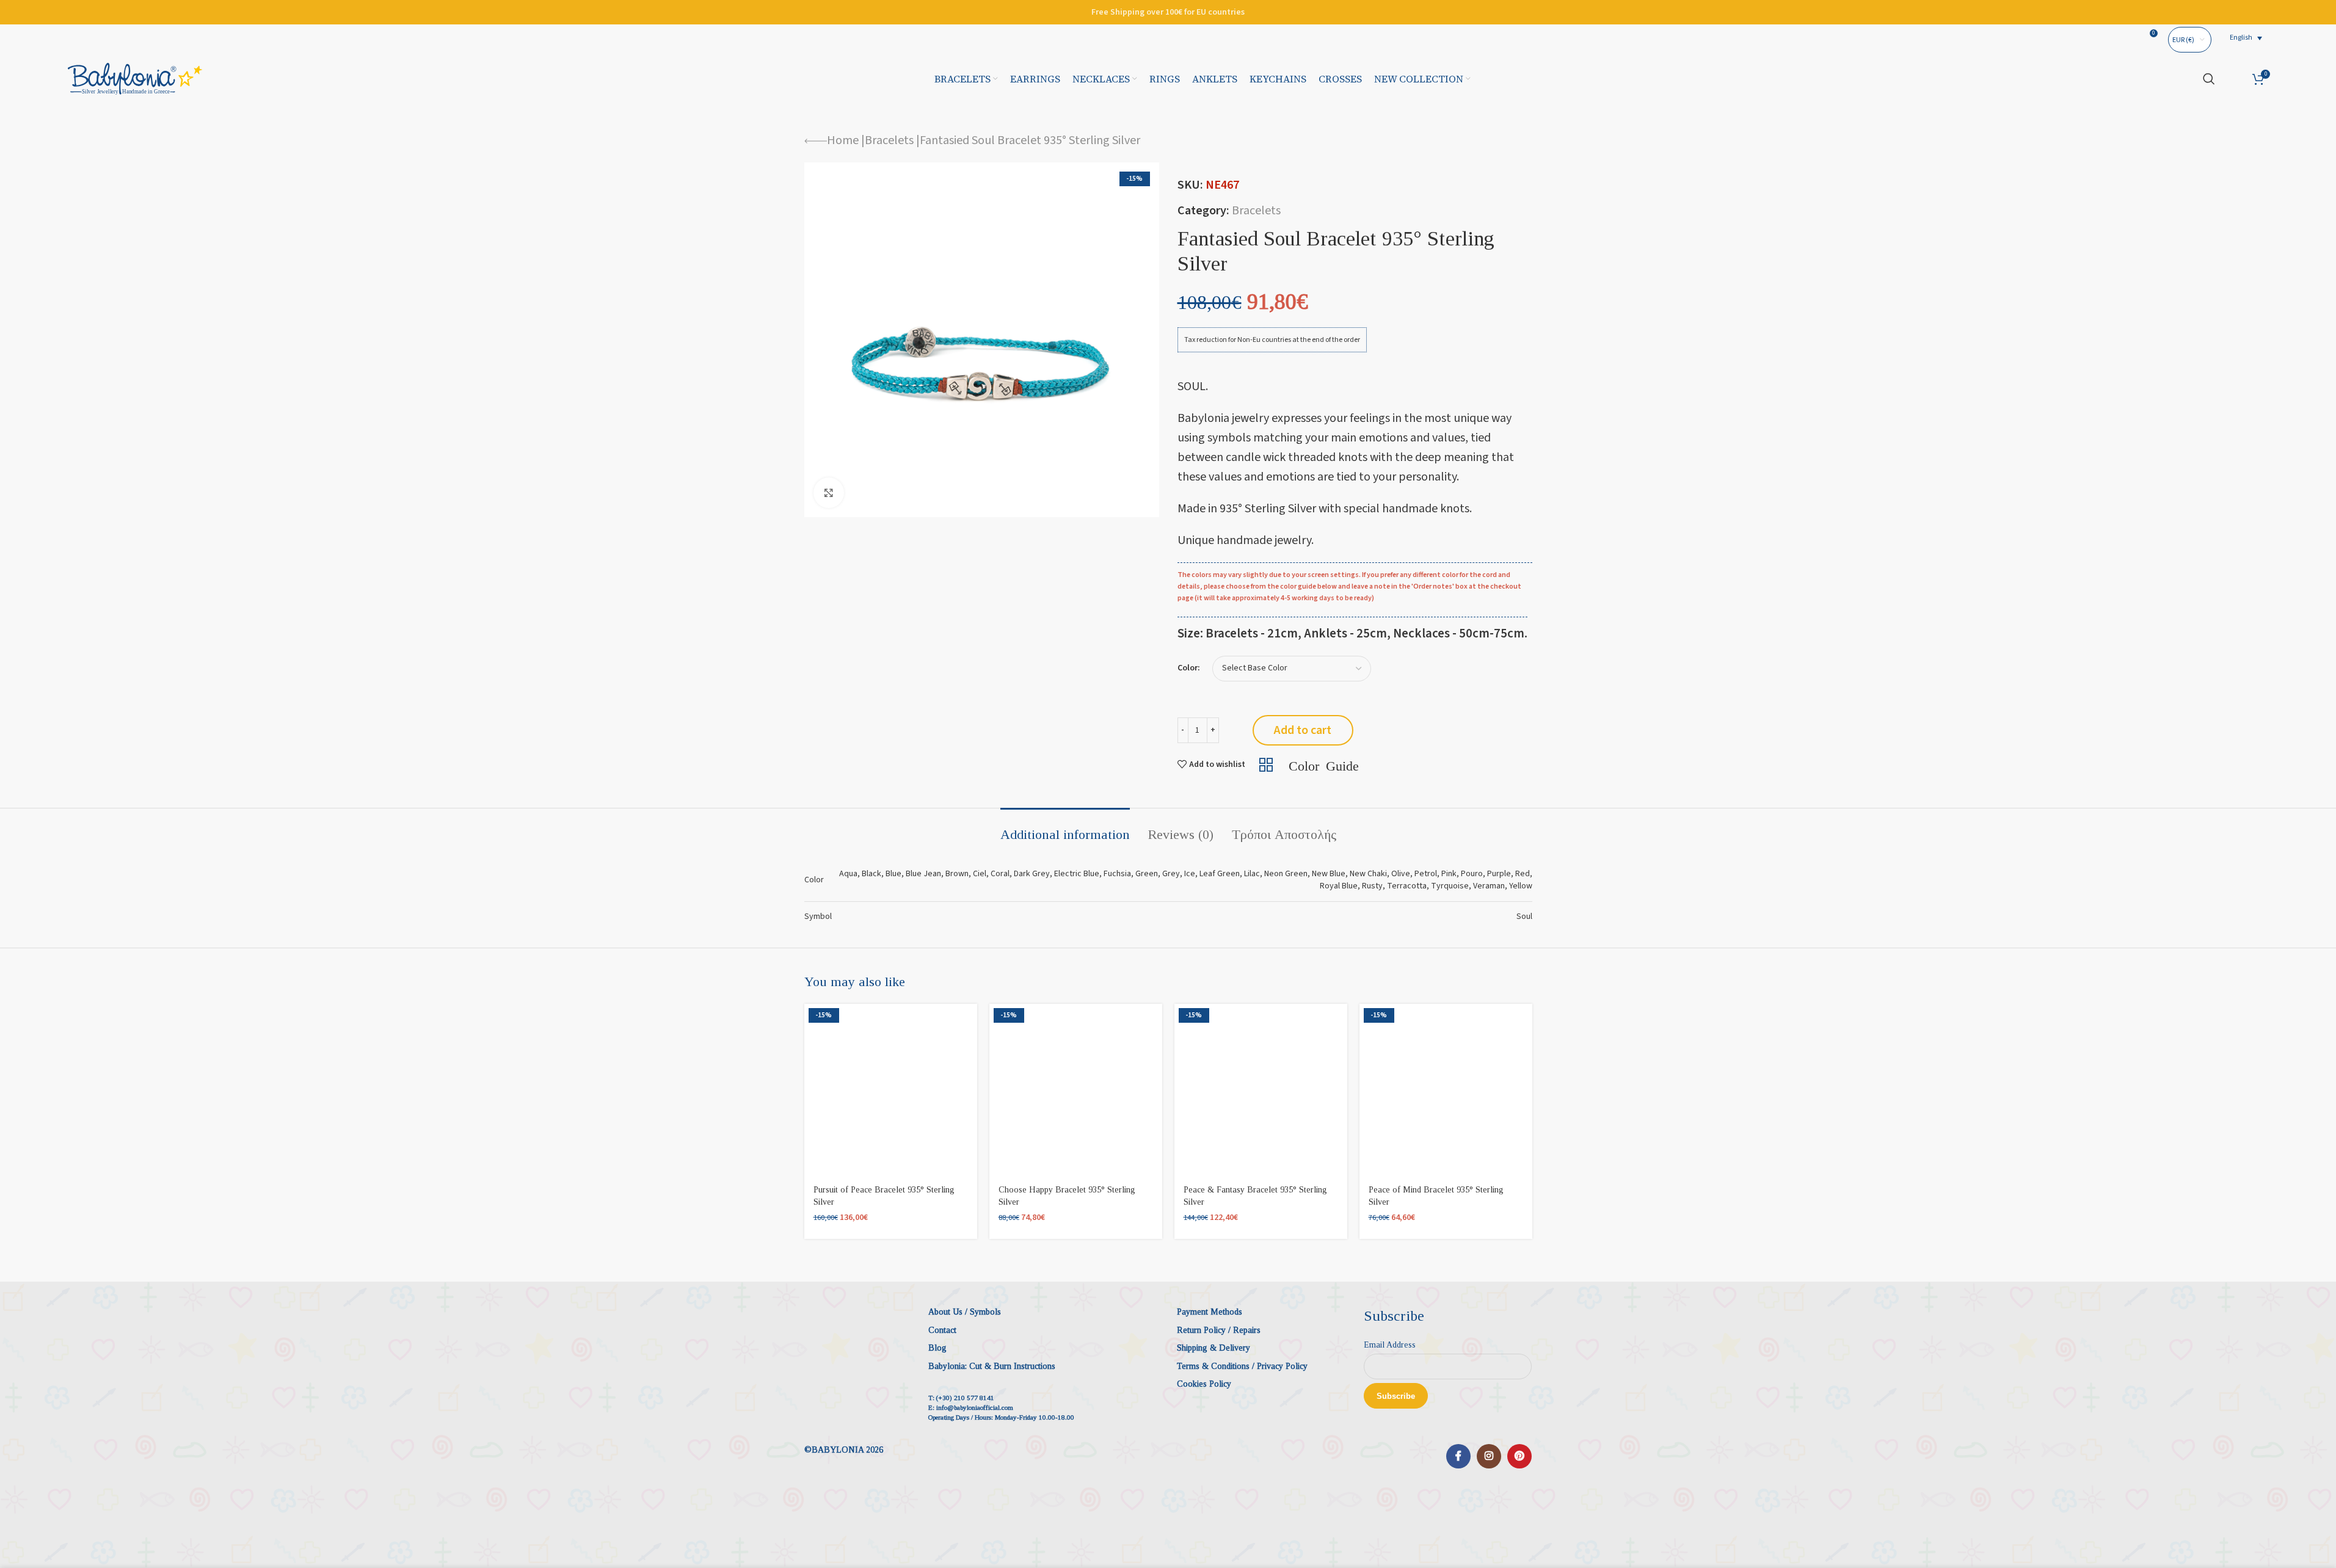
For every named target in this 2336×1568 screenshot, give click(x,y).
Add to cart (1303, 730)
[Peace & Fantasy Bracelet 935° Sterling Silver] (1261, 1090)
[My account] (2234, 79)
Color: (1189, 668)
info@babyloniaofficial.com (975, 1407)
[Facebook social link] (1458, 1456)
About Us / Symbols (965, 1312)
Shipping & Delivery (1213, 1348)
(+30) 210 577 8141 (965, 1398)
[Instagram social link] (1489, 1456)
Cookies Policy (1204, 1384)
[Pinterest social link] (1519, 1456)
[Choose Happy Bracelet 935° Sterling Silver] (1076, 1090)
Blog (937, 1348)
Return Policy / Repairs (1219, 1330)
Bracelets (889, 140)
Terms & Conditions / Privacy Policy (1242, 1366)
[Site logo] (135, 78)
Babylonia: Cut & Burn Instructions (992, 1366)
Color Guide (1324, 764)
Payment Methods (1210, 1312)
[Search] (2209, 79)
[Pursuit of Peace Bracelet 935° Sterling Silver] (891, 1090)
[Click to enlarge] (829, 493)
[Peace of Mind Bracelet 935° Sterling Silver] (1446, 1090)
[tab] (1065, 829)
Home (843, 140)
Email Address (1390, 1345)
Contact (942, 1330)
